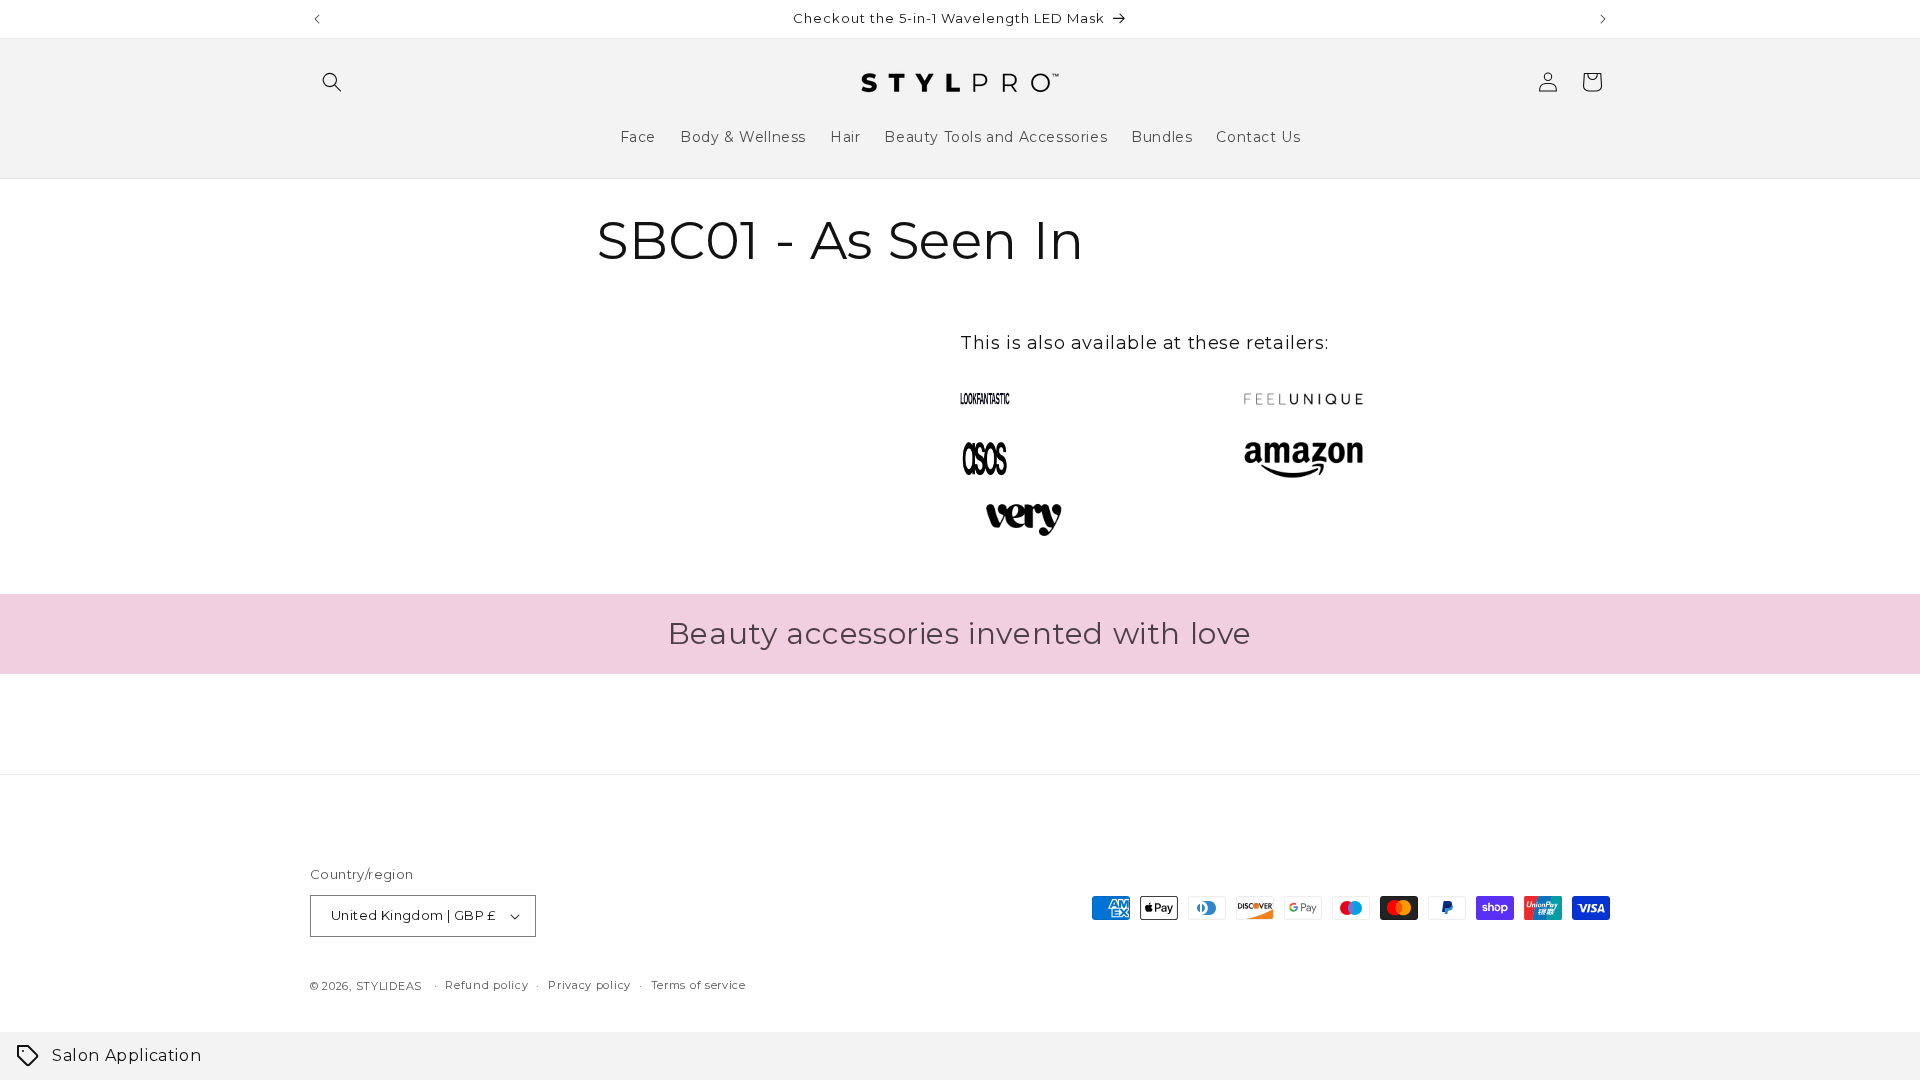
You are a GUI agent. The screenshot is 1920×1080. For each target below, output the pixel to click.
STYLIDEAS (389, 986)
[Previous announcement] (317, 19)
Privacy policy (589, 985)
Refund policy (486, 985)
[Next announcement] (1603, 19)
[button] (332, 82)
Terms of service (698, 985)
